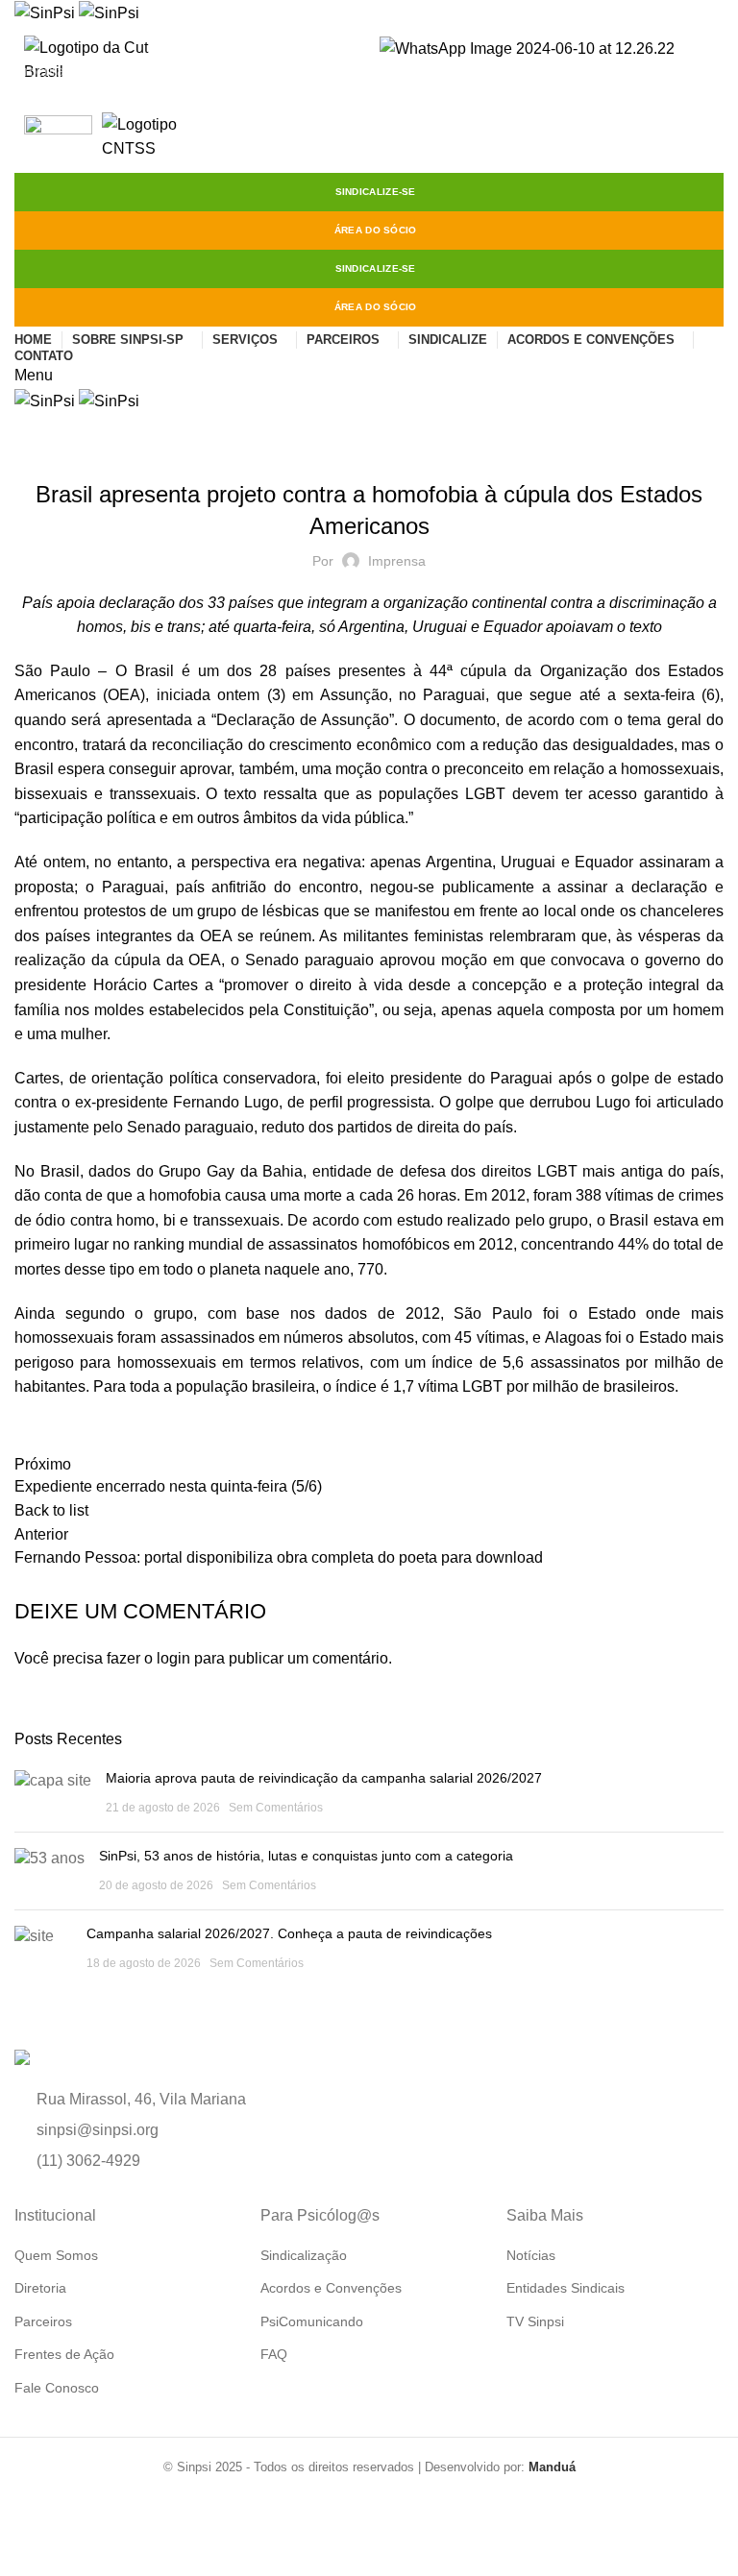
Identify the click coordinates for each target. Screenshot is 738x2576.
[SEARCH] (712, 70)
